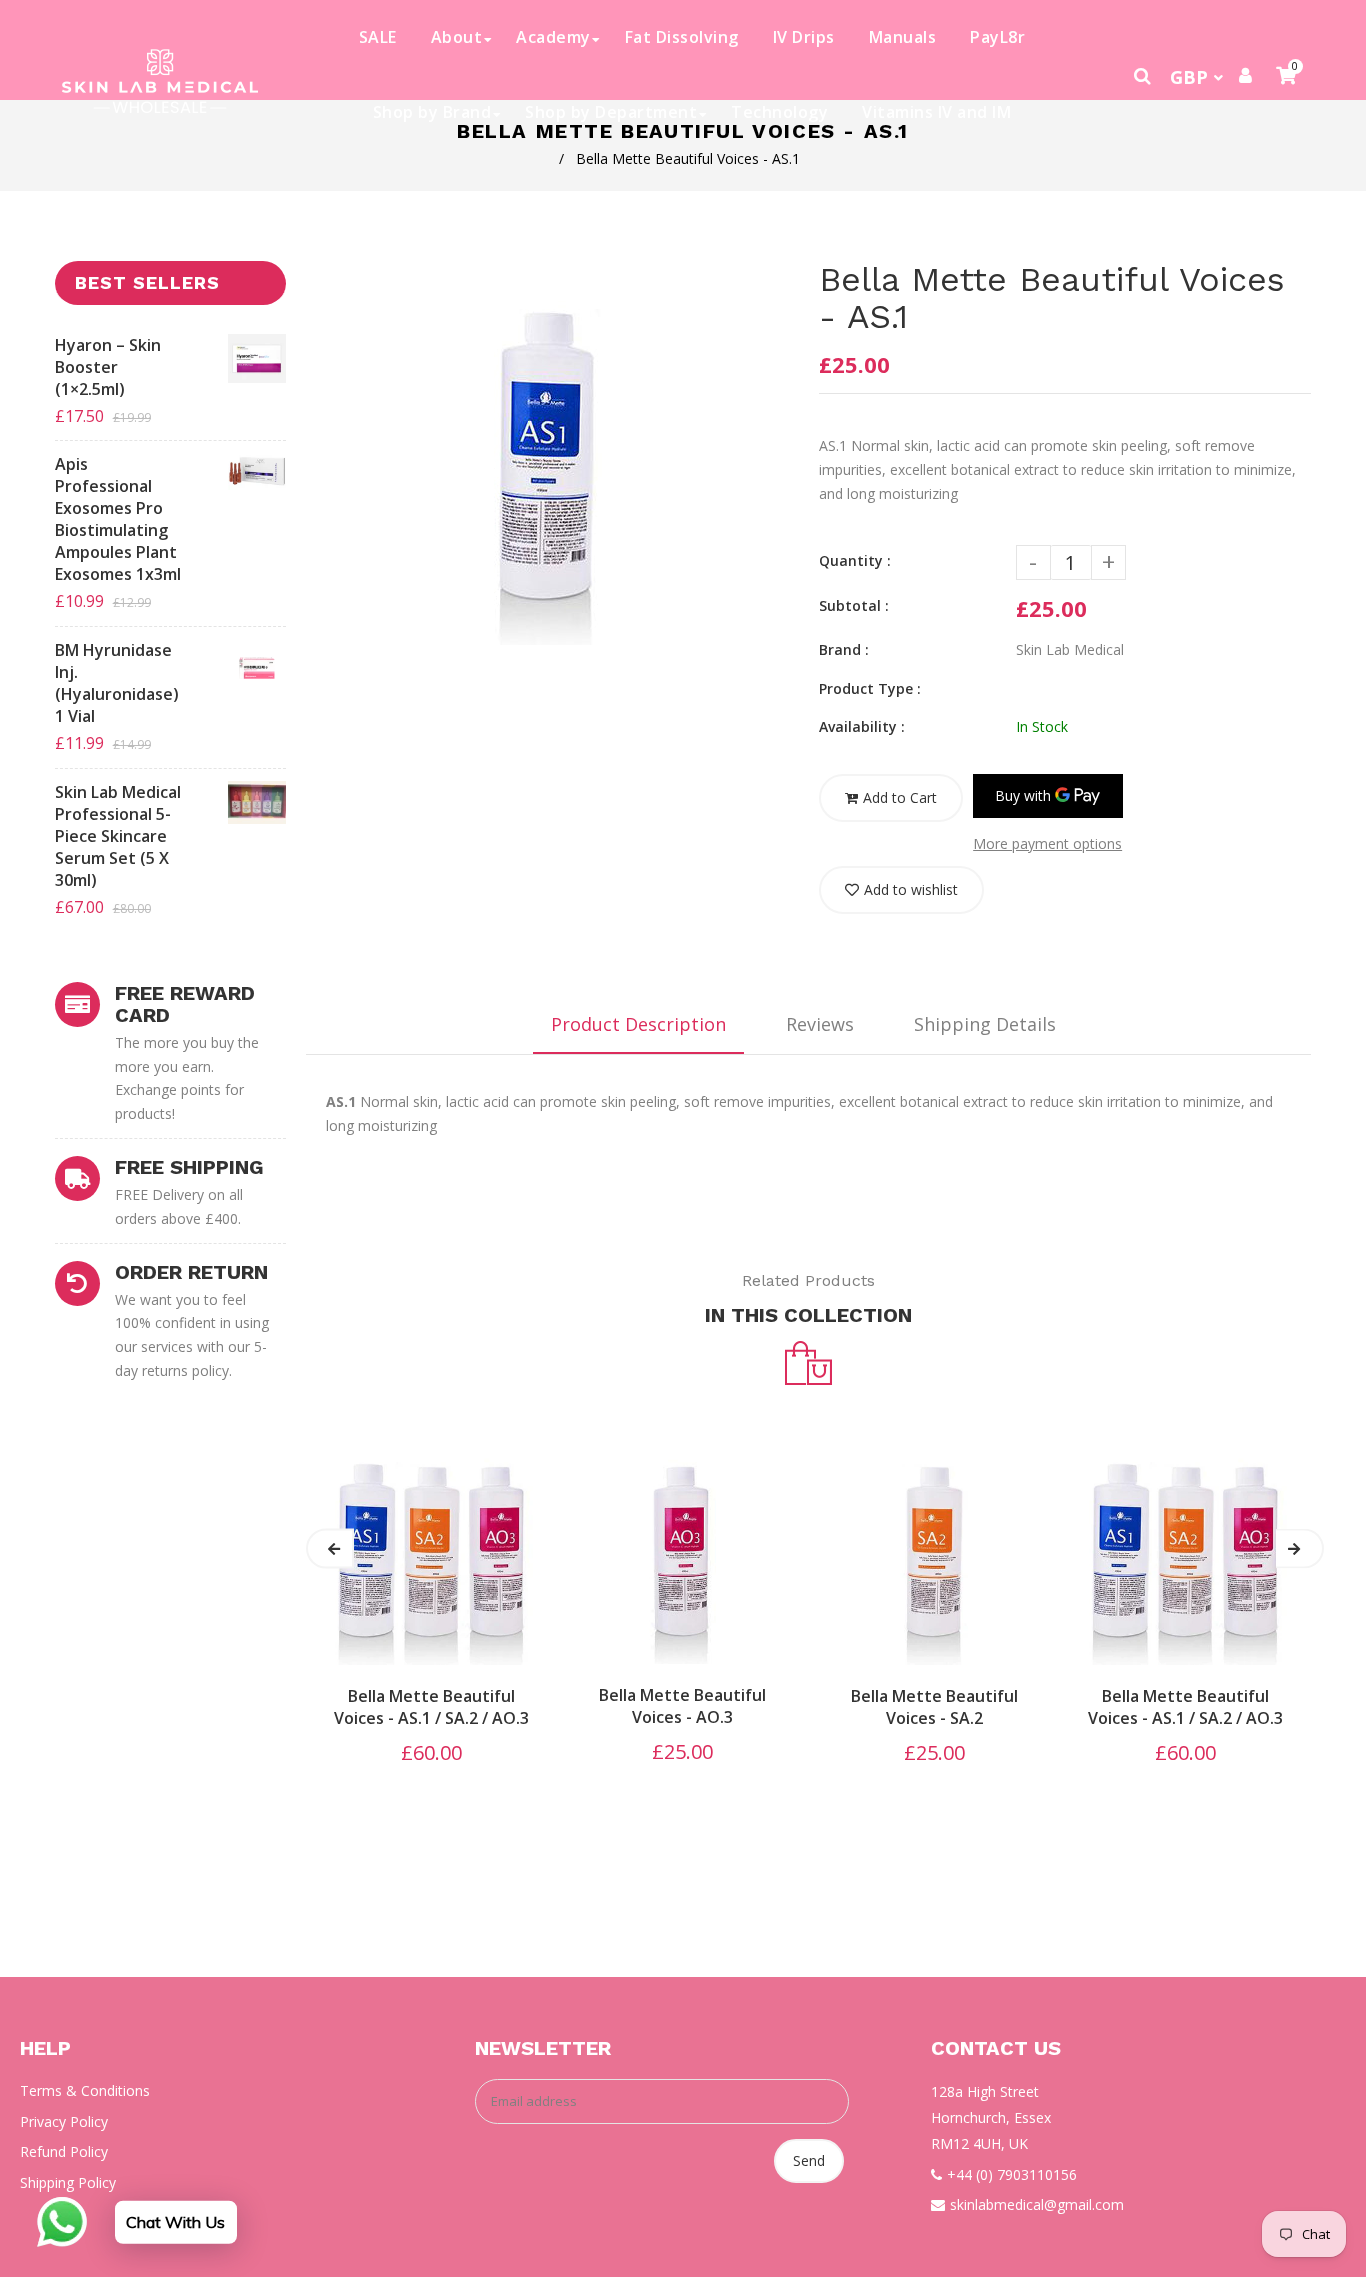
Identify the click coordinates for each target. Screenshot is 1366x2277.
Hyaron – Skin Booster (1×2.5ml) (108, 367)
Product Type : (870, 688)
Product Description (638, 1024)
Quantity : (855, 560)
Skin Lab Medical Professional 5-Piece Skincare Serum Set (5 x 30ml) (118, 836)
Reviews (820, 1024)
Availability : (862, 726)
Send (809, 2160)
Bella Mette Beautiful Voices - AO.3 (682, 1706)
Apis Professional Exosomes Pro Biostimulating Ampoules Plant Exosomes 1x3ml (118, 519)
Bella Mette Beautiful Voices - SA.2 (934, 1707)
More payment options (1047, 843)
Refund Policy (64, 2151)
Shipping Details (985, 1024)
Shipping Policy (68, 2182)
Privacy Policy (64, 2121)
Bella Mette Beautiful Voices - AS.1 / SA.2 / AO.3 (431, 1707)
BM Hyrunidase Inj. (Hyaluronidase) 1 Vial (117, 683)
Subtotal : (854, 605)
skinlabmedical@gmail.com (1037, 2204)
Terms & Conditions (85, 2090)
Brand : (844, 649)
